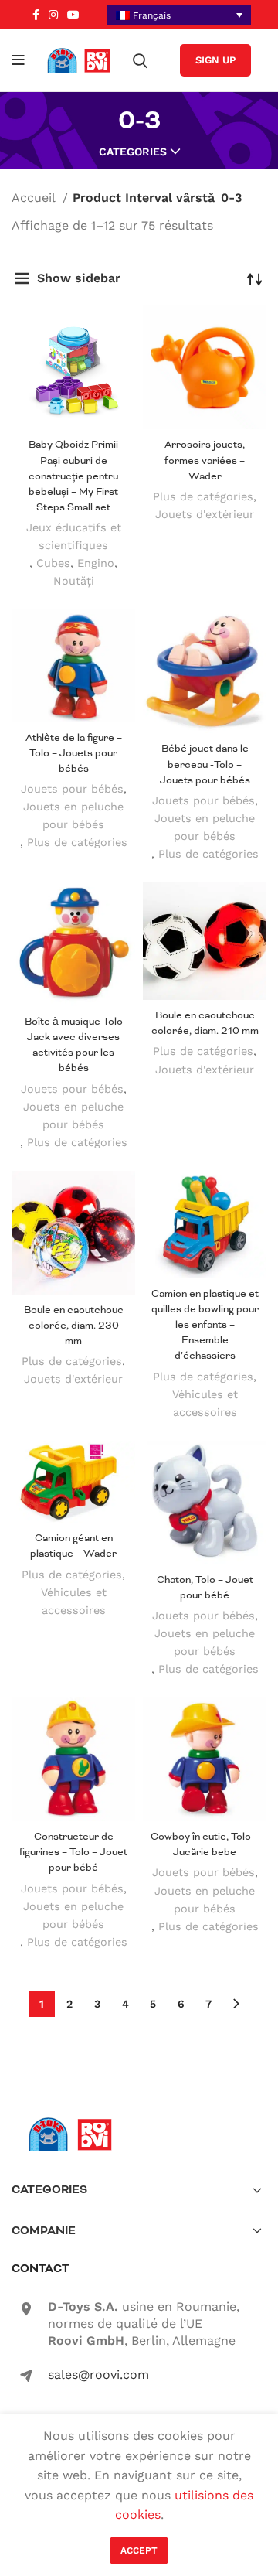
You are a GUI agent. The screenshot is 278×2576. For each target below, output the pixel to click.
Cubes (53, 563)
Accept (139, 2550)
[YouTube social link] (73, 15)
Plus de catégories (203, 496)
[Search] (140, 60)
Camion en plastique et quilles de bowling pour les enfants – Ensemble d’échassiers (205, 1325)
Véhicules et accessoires (205, 1403)
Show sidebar (79, 278)
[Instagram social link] (53, 15)
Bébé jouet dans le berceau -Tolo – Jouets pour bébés (205, 764)
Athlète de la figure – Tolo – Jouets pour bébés (74, 753)
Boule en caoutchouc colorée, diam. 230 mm (74, 1325)
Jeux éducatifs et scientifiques (74, 536)
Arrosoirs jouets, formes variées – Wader (205, 460)
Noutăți (74, 581)
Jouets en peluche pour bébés (73, 815)
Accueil (35, 198)
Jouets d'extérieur (205, 514)
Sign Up (215, 60)
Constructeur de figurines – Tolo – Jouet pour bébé (73, 1852)
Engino (96, 563)
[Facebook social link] (36, 15)
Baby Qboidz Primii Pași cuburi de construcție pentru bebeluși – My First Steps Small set (73, 476)
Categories (133, 152)
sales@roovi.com (98, 2375)
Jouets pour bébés (72, 789)
